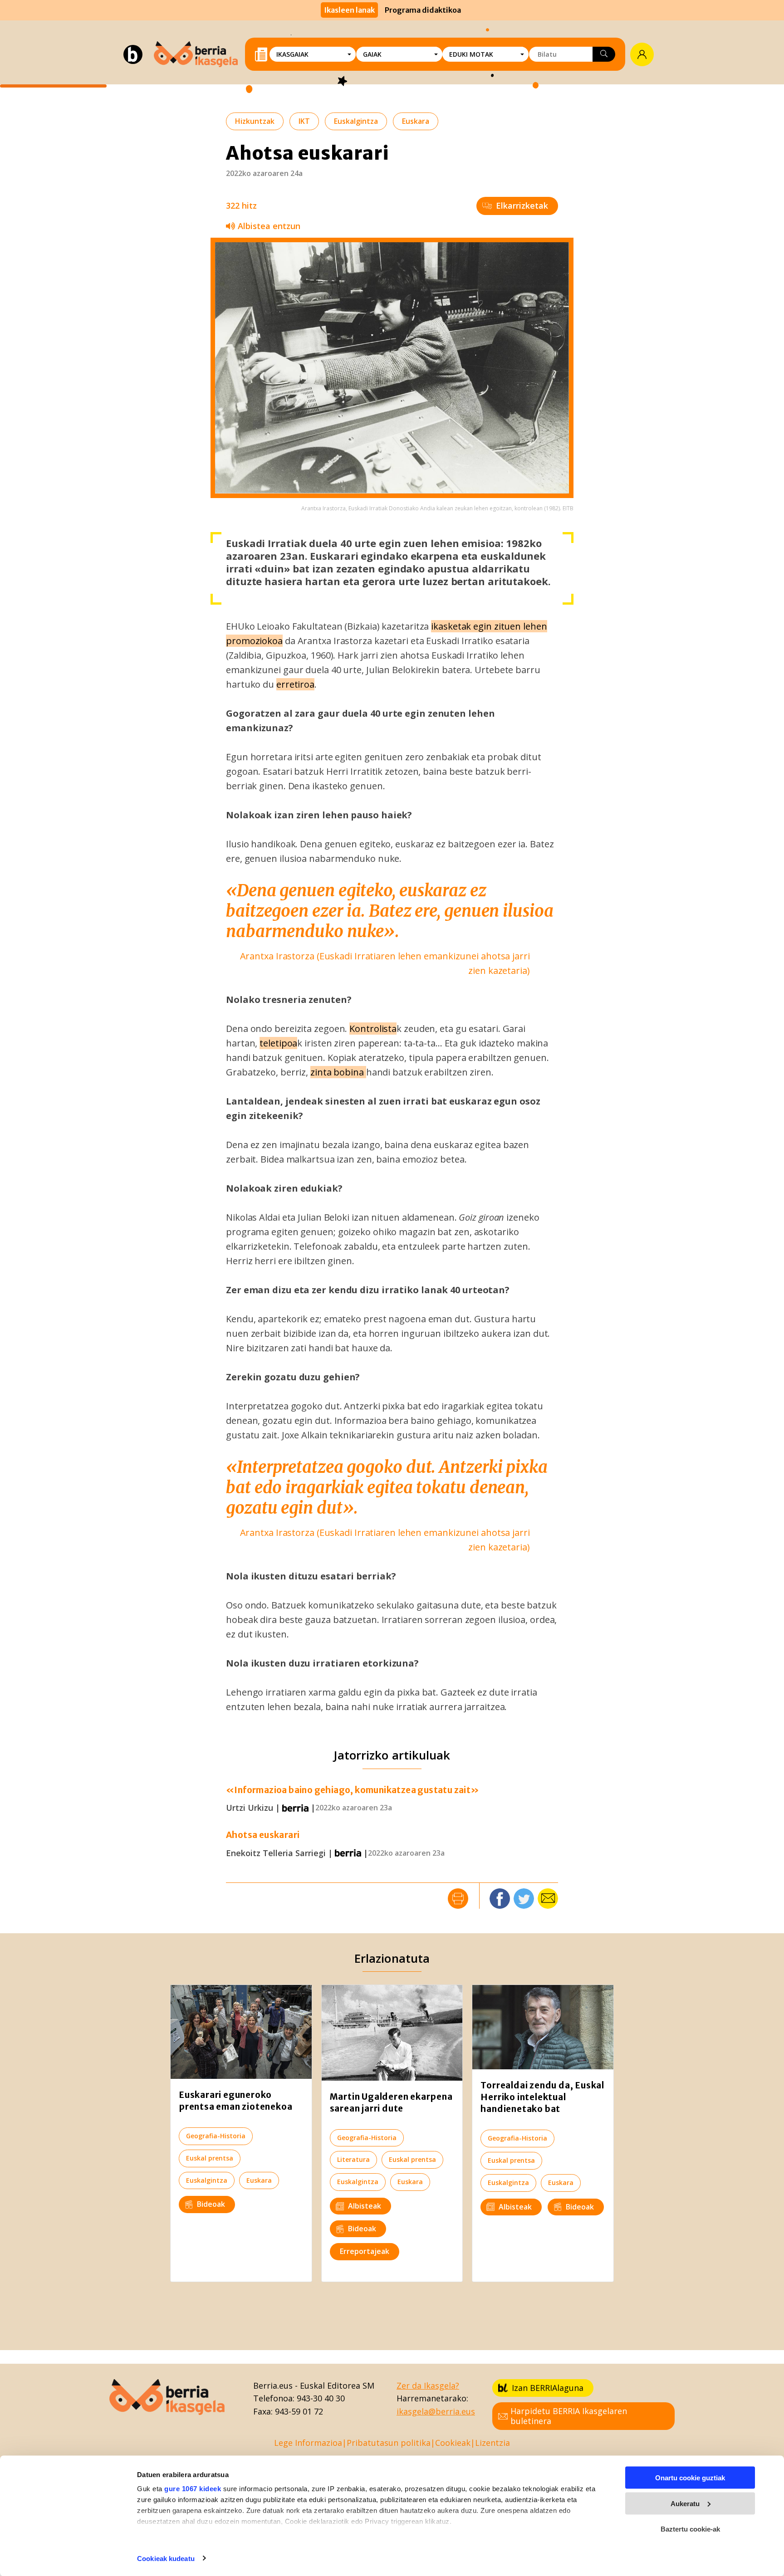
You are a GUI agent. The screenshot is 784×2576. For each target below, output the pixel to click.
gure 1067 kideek (193, 2489)
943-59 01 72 (299, 2411)
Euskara (416, 121)
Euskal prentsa (210, 2158)
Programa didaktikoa (423, 10)
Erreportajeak (365, 2251)
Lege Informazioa (308, 2443)
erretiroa (295, 684)
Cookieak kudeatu (166, 2558)
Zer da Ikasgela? (428, 2385)
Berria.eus (273, 2385)
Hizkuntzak (255, 121)
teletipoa (278, 1043)
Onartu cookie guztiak (690, 2478)
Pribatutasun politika (389, 2443)
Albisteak (365, 2206)
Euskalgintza (356, 121)
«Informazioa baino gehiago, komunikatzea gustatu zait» (353, 1790)
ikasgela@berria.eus (436, 2411)
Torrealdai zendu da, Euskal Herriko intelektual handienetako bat (542, 2097)
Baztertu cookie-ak (690, 2529)
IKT (304, 121)
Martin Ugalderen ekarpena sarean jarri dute (391, 2102)
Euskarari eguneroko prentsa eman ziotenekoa (235, 2101)
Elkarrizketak (522, 205)
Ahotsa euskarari (263, 1835)
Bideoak (211, 2204)
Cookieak (453, 2443)
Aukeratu (685, 2503)
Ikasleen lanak (349, 10)
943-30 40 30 (321, 2398)
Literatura (353, 2159)
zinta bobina (338, 1072)
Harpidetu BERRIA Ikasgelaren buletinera (569, 2416)
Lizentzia (492, 2443)
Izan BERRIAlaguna (548, 2388)
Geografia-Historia (216, 2136)
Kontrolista (373, 1029)
